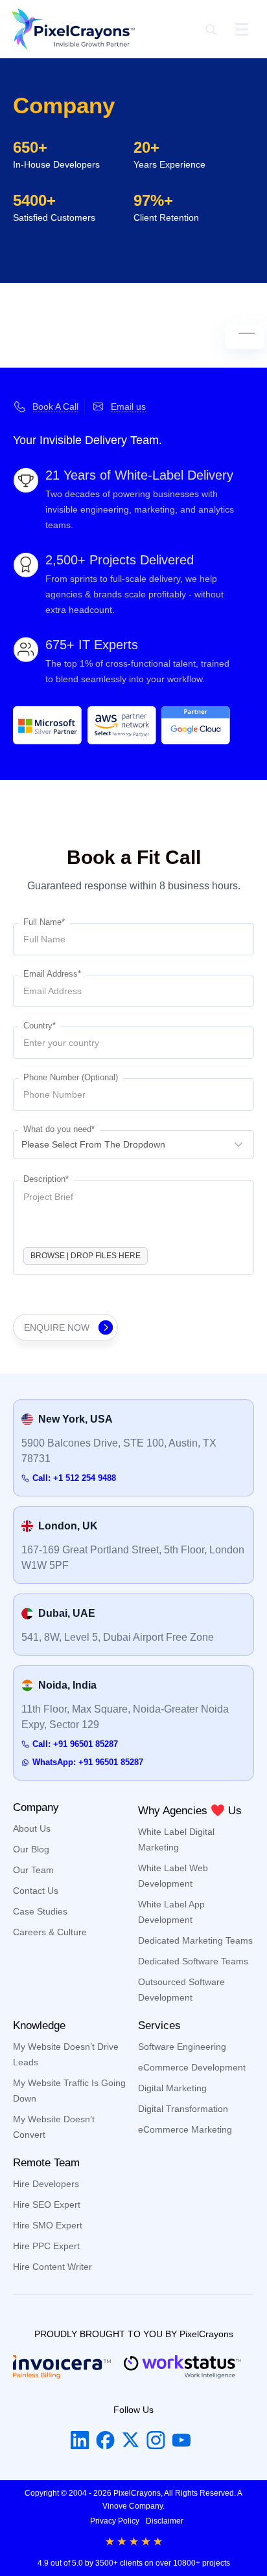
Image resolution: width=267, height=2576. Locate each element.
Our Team (33, 1870)
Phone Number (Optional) (71, 1077)
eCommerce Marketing (185, 2129)
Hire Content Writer (52, 2267)
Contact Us (36, 1891)
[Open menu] (242, 29)
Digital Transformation (183, 2109)
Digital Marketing (172, 2088)
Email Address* (52, 974)
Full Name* (44, 922)
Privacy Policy (115, 2521)
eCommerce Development (192, 2067)
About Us (32, 1828)
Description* (46, 1179)
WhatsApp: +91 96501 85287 (88, 1762)
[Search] (211, 29)
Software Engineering (182, 2047)
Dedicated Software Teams (193, 1961)
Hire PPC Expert (46, 2246)
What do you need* (59, 1129)
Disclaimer (165, 2521)
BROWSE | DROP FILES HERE (86, 1256)
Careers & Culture (50, 1932)
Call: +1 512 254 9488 (74, 1478)
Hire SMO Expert (48, 2225)
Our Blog (31, 1849)
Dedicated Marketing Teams (195, 1940)
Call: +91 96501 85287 (75, 1744)
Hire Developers (46, 2184)
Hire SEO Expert (47, 2204)
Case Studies (40, 1911)
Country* (40, 1026)
